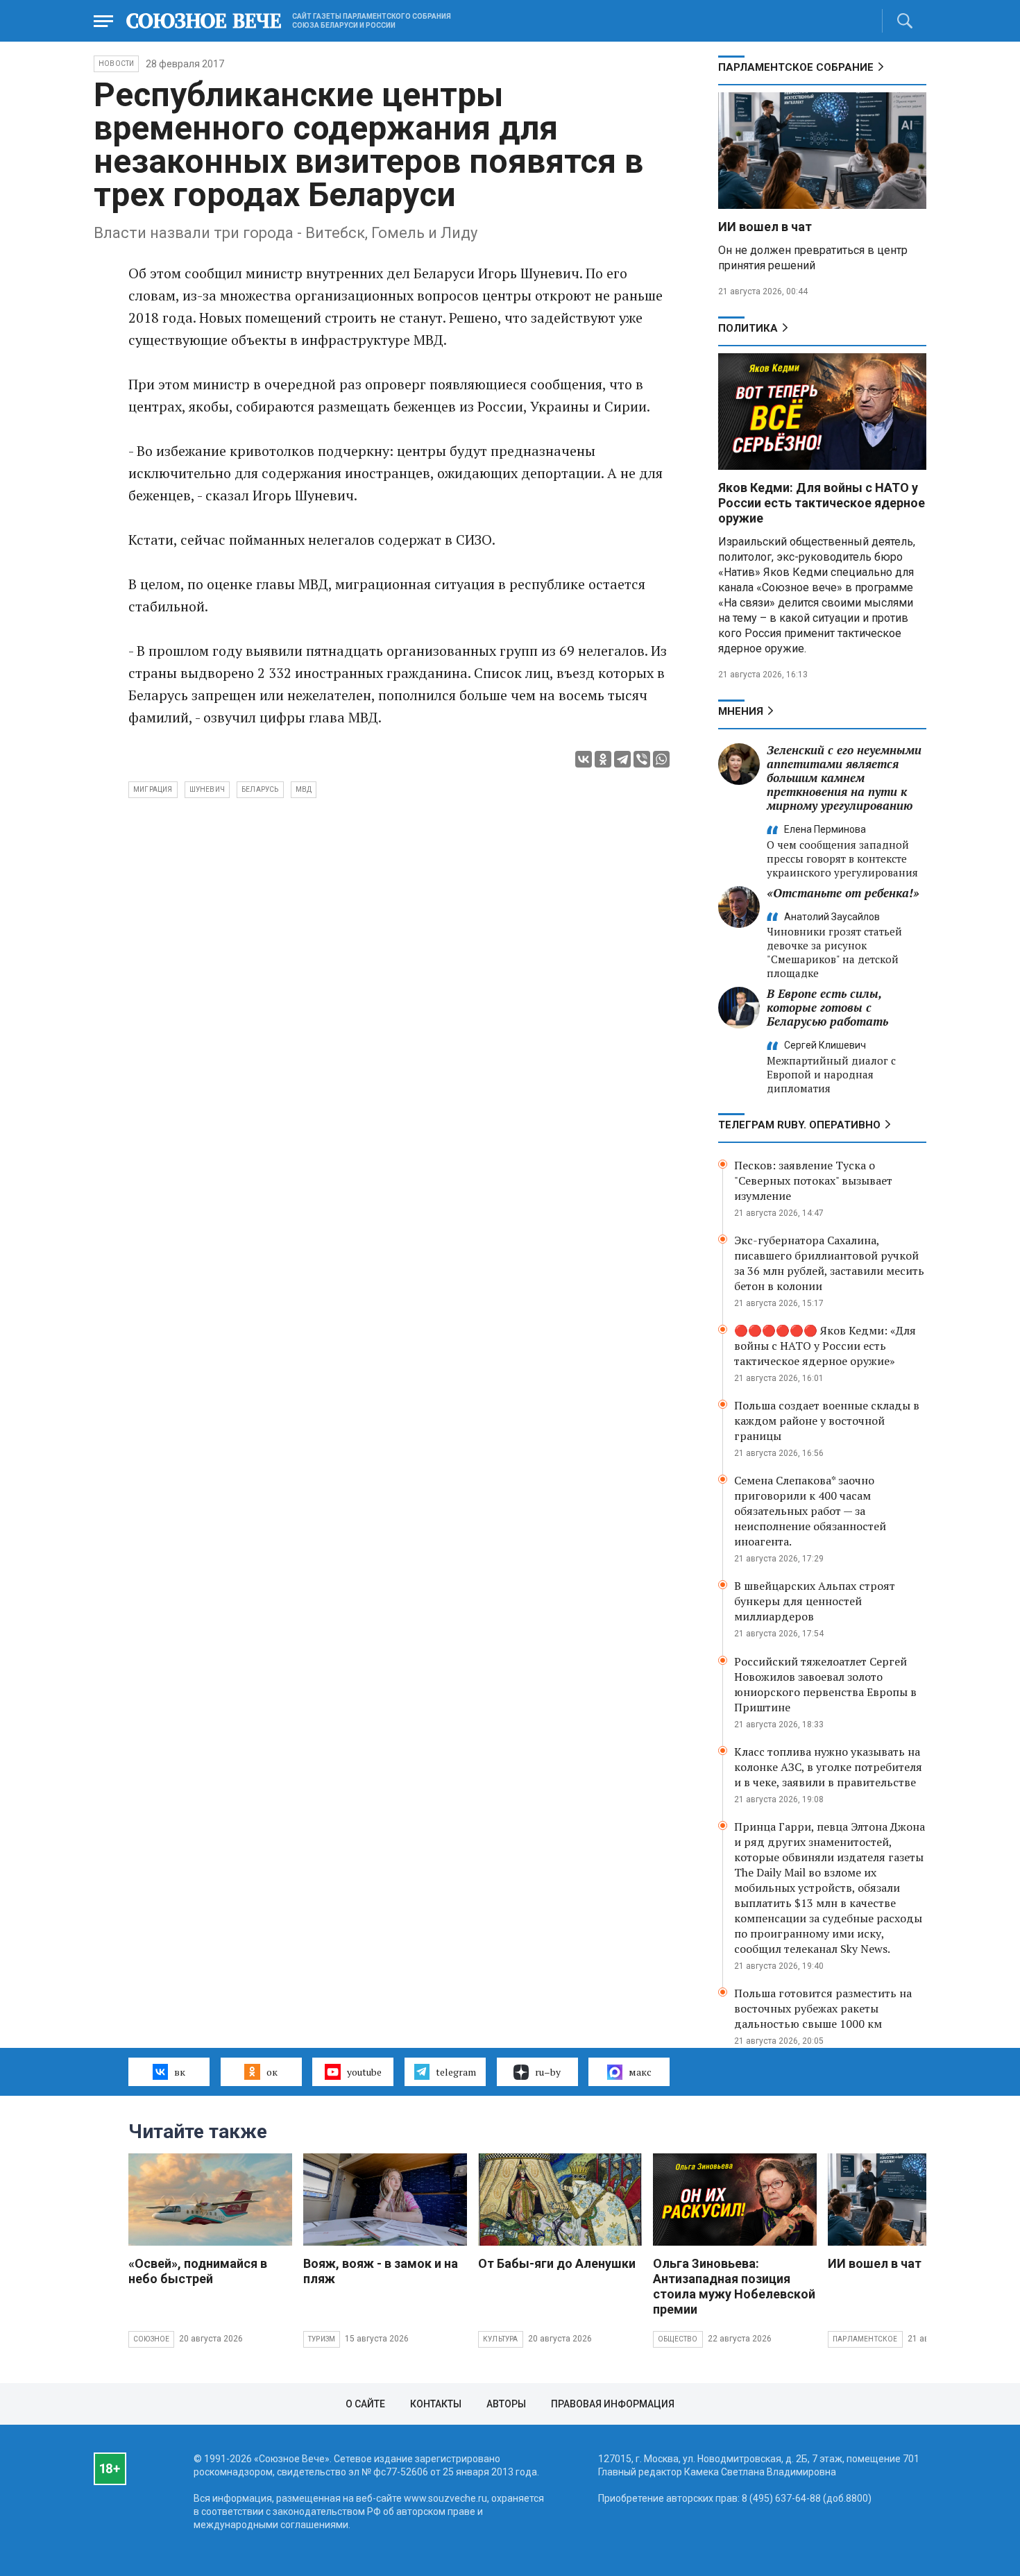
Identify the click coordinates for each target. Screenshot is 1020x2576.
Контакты (436, 2404)
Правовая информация (613, 2404)
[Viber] (642, 759)
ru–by (548, 2072)
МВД (304, 789)
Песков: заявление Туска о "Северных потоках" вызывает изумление (813, 1180)
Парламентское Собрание (796, 67)
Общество (678, 2339)
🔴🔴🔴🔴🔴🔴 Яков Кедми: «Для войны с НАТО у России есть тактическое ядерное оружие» (825, 1346)
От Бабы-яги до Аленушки (557, 2263)
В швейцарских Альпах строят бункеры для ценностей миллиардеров (815, 1601)
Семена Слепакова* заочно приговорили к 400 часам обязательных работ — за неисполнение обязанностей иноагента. (810, 1511)
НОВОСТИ (116, 63)
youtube (364, 2072)
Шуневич (207, 789)
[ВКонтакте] (584, 759)
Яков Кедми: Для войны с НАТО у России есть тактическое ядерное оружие (822, 503)
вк (180, 2072)
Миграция (153, 789)
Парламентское (865, 2339)
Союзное (151, 2339)
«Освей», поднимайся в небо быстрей (198, 2271)
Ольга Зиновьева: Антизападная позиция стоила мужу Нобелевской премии (734, 2286)
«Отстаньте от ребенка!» (843, 893)
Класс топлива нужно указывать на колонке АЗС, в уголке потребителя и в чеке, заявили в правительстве (828, 1767)
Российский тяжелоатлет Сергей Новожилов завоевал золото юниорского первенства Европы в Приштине (825, 1684)
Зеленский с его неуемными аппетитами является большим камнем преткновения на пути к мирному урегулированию (844, 778)
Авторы (506, 2404)
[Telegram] (622, 759)
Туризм (322, 2339)
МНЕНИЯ (741, 711)
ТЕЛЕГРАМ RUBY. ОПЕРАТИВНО (799, 1125)
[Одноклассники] (603, 759)
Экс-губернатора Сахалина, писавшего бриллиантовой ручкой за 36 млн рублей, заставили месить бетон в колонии (829, 1263)
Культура (501, 2339)
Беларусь (260, 789)
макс (640, 2072)
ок (272, 2072)
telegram (456, 2072)
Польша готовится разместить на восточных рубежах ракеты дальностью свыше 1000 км (823, 2008)
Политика (748, 328)
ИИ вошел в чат (765, 227)
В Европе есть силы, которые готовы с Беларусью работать (827, 1007)
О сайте (365, 2404)
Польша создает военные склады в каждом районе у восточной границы (827, 1421)
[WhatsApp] (661, 759)
